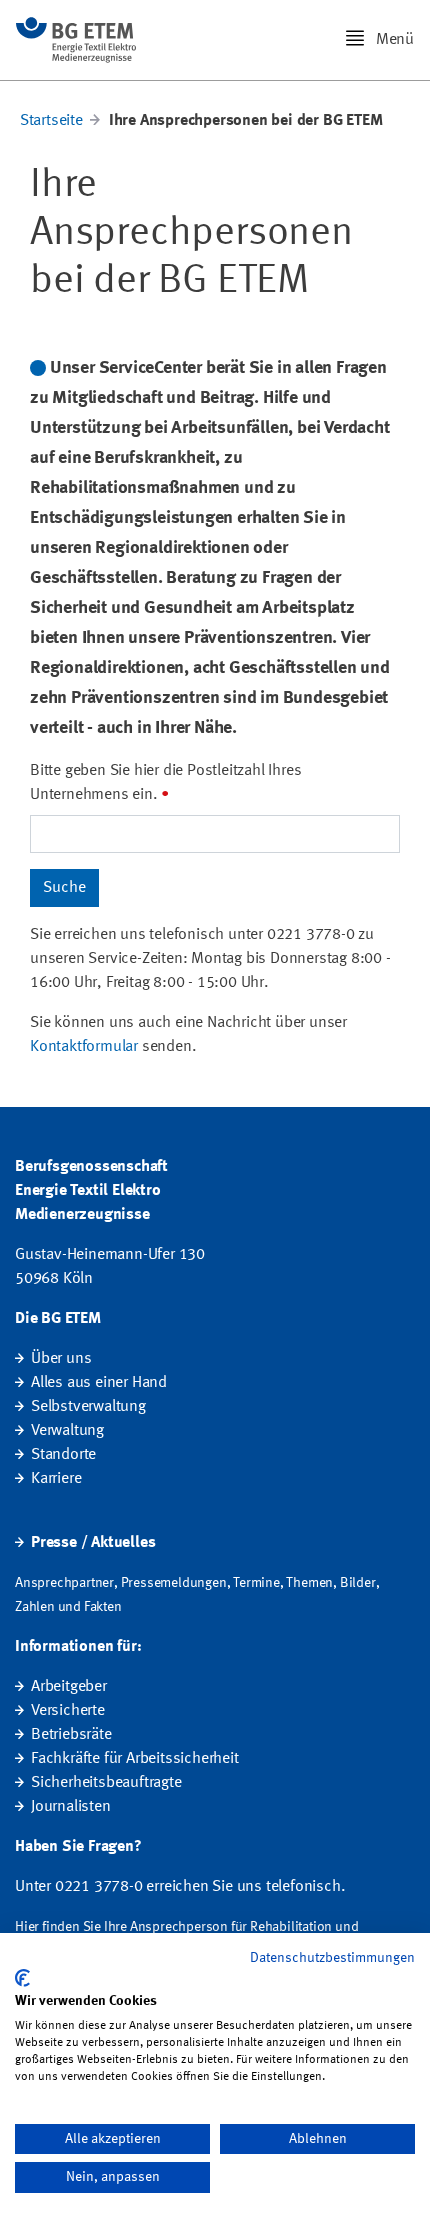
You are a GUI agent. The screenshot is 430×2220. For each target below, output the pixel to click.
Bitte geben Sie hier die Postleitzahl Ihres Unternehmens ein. (165, 783)
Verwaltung (67, 1431)
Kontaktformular (84, 1047)
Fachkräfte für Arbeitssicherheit (135, 1759)
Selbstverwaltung (88, 1407)
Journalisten (71, 1807)
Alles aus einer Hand (99, 1383)
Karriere (56, 1479)
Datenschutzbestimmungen (332, 1958)
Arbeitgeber (69, 1687)
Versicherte (68, 1711)
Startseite (51, 121)
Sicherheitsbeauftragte (106, 1783)
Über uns (61, 1359)
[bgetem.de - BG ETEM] (76, 40)
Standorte (63, 1455)
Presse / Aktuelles (93, 1543)
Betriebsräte (71, 1735)
